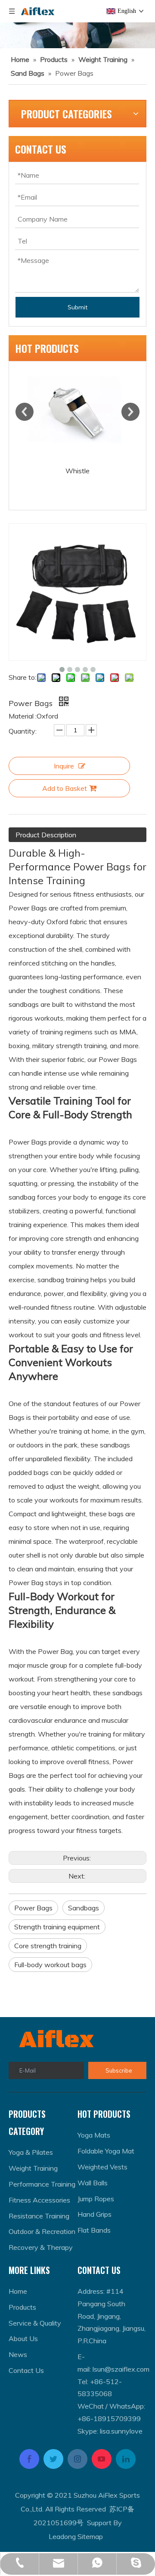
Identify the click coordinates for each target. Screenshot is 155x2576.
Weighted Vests (102, 2167)
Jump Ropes (96, 2199)
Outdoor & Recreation (42, 2231)
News (18, 2354)
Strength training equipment (57, 1927)
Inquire (64, 766)
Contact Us (26, 2370)
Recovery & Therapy (41, 2247)
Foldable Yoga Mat (106, 2151)
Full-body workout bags (50, 1965)
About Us (23, 2338)
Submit (77, 307)
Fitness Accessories (39, 2200)
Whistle (77, 471)
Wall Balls (93, 2183)
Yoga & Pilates (31, 2152)
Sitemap (90, 2536)
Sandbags (84, 1908)
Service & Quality (35, 2323)
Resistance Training (39, 2216)
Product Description (46, 835)
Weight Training (33, 2168)
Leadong (62, 2536)
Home (18, 2291)
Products (22, 2307)
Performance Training (42, 2184)
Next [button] (130, 412)
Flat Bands (94, 2230)
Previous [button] (25, 412)
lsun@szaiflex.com (121, 2369)
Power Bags (33, 1908)
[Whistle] (77, 412)
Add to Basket (65, 788)
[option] (77, 420)
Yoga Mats (94, 2135)
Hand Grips (95, 2214)
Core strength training (48, 1946)
